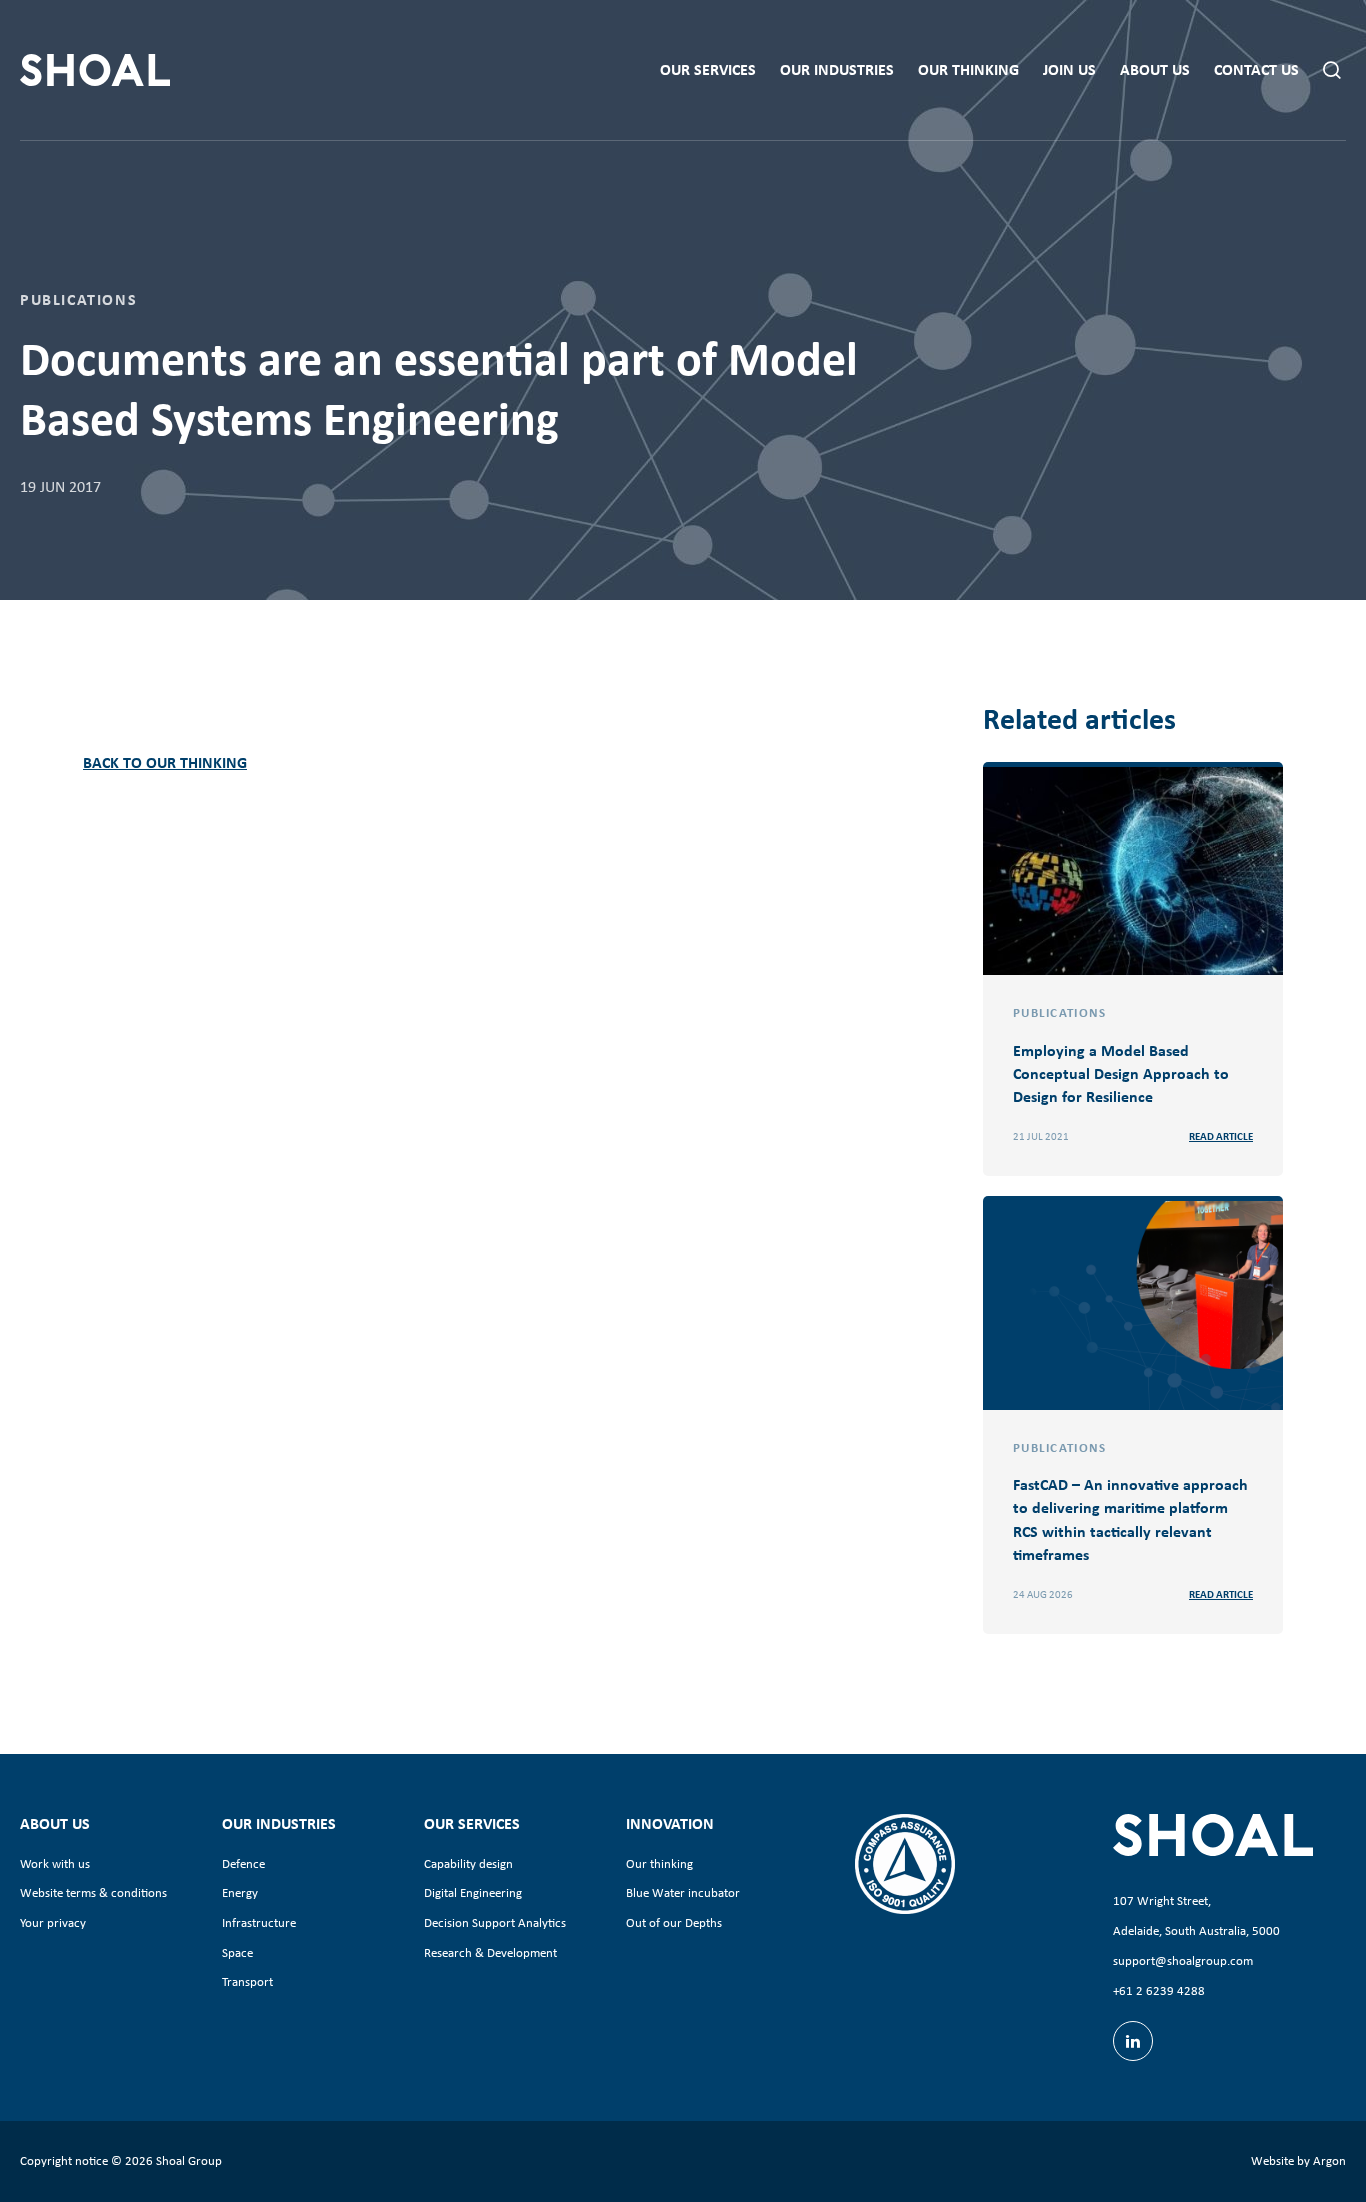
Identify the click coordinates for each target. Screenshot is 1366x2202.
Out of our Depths (674, 1922)
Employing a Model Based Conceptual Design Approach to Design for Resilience (1121, 1073)
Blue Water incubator (683, 1892)
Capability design (468, 1863)
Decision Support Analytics (495, 1922)
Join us (1069, 69)
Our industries (837, 69)
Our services (708, 69)
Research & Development (490, 1952)
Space (237, 1952)
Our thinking (968, 69)
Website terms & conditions (93, 1892)
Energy (240, 1892)
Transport (247, 1981)
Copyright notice (64, 2160)
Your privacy (53, 1922)
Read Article (1221, 1136)
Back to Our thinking (165, 762)
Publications (78, 299)
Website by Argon (1298, 2160)
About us (1155, 69)
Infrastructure (259, 1922)
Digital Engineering (473, 1892)
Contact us (1256, 69)
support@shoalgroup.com (1183, 1960)
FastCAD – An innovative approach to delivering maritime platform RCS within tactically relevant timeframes (1130, 1519)
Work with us (55, 1863)
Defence (243, 1863)
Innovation (670, 1823)
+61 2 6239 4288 (1159, 1990)
